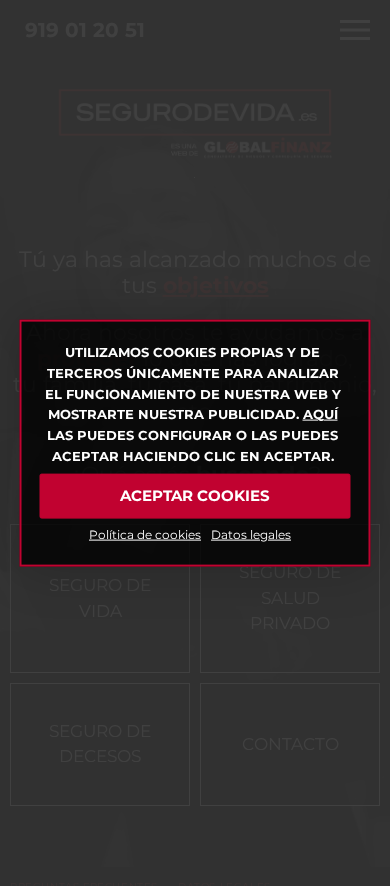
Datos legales (251, 533)
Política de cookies (145, 533)
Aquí (320, 414)
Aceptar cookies (195, 495)
